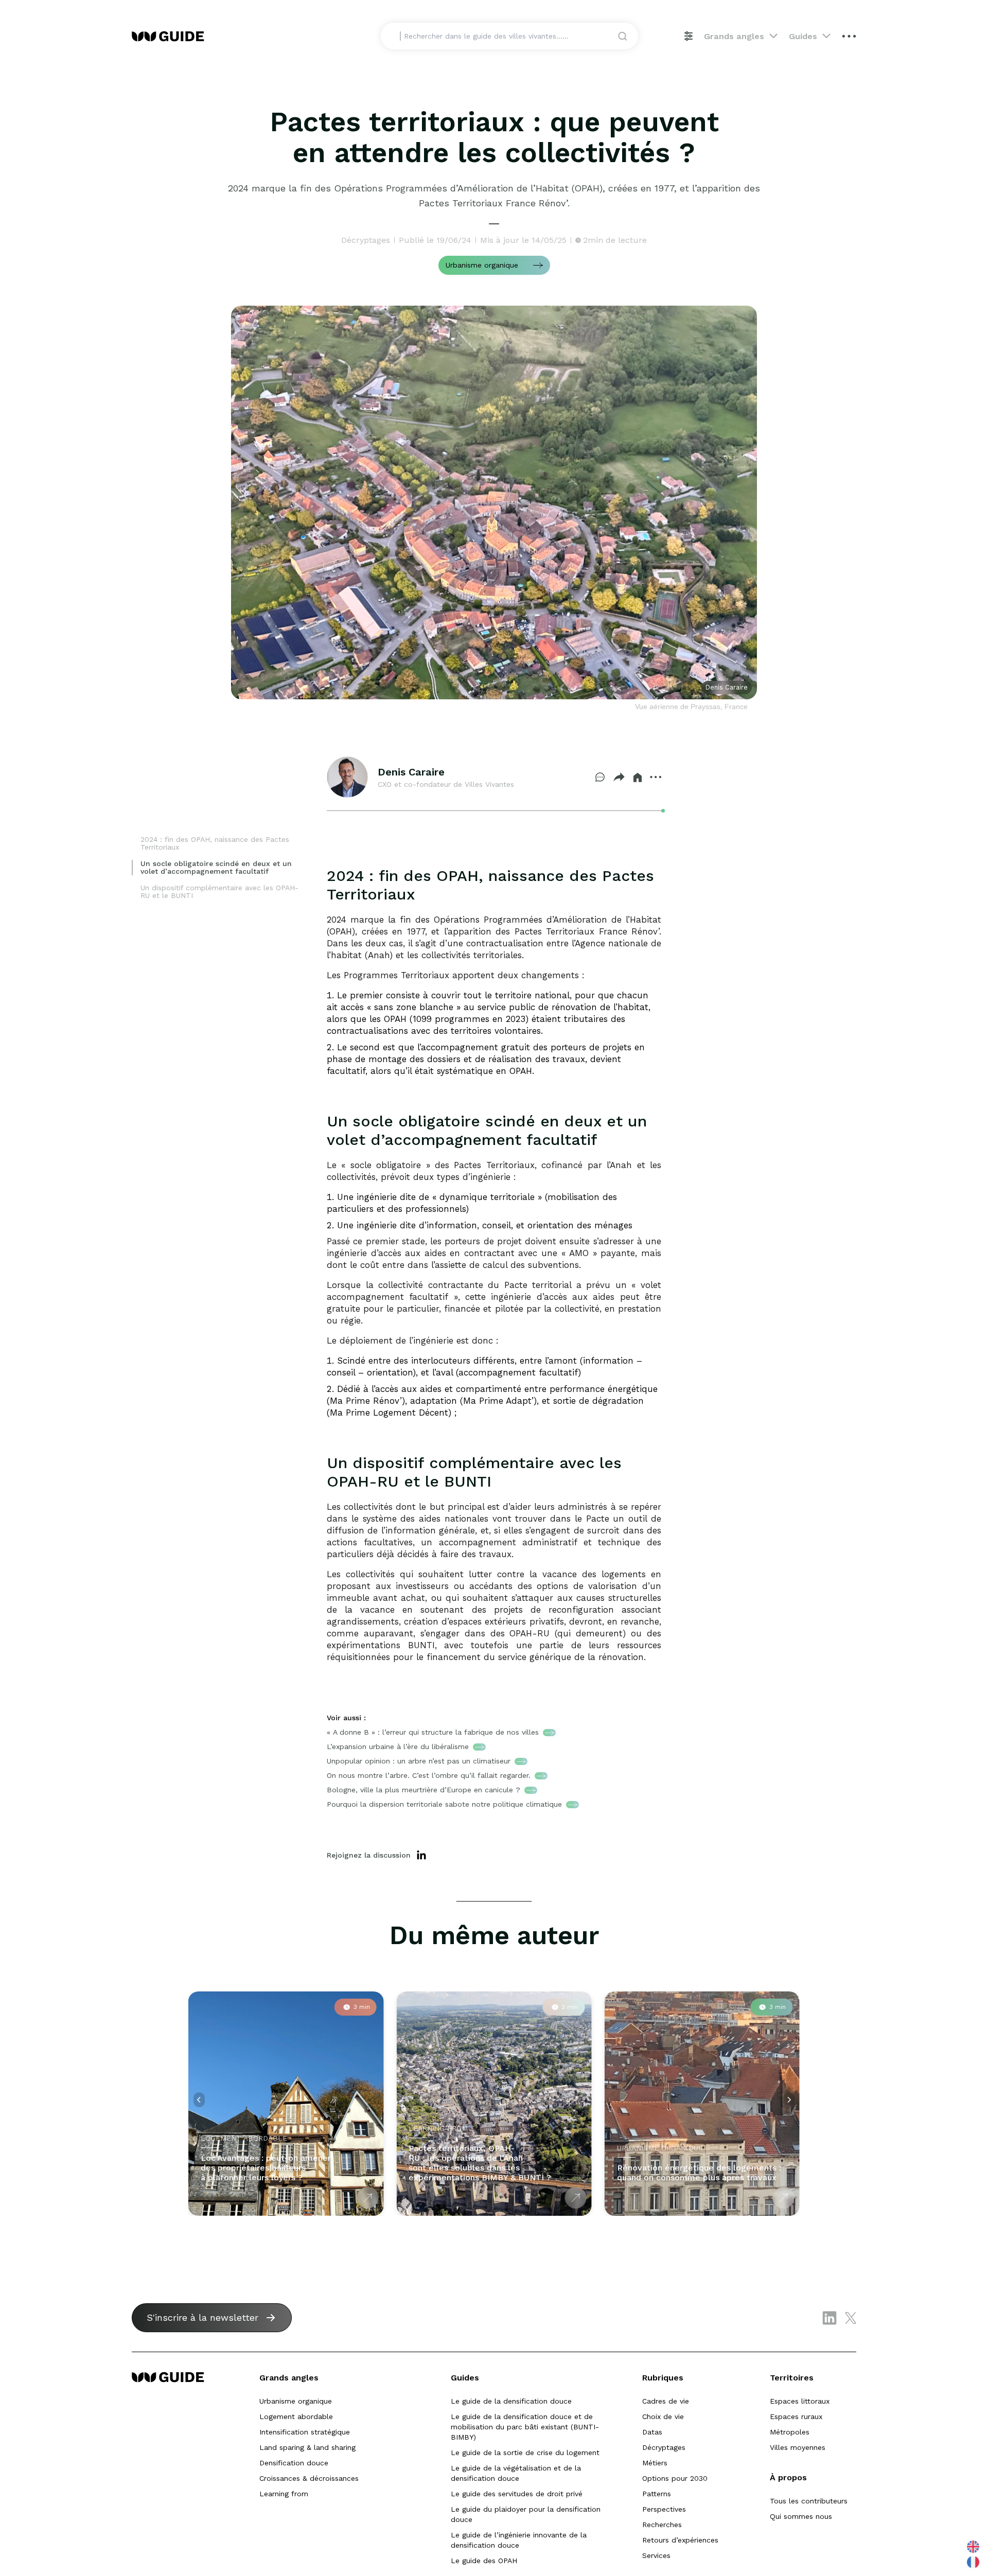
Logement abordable (296, 2416)
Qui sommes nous (801, 2516)
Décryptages (664, 2447)
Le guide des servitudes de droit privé (517, 2494)
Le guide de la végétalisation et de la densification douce (516, 2473)
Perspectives (664, 2509)
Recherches (662, 2525)
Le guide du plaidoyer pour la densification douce (526, 2514)
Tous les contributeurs (809, 2501)
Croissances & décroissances (309, 2478)
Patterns (657, 2494)
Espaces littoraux (800, 2401)
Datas (652, 2432)
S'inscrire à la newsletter (202, 2317)
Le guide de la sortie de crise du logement (525, 2453)
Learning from (284, 2494)
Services (656, 2555)
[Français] (974, 2562)
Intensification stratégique (305, 2432)
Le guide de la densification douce (511, 2401)
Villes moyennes (798, 2447)
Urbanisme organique (296, 2401)
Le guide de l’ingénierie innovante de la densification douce (519, 2540)
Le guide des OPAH (484, 2561)
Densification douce (294, 2463)
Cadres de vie (666, 2401)
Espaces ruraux (796, 2416)
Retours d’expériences (680, 2540)
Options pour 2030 (675, 2478)
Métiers (655, 2463)
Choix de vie (663, 2416)
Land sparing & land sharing (307, 2447)
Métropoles (790, 2432)
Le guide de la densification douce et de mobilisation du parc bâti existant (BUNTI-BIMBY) (525, 2427)
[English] (974, 2546)
